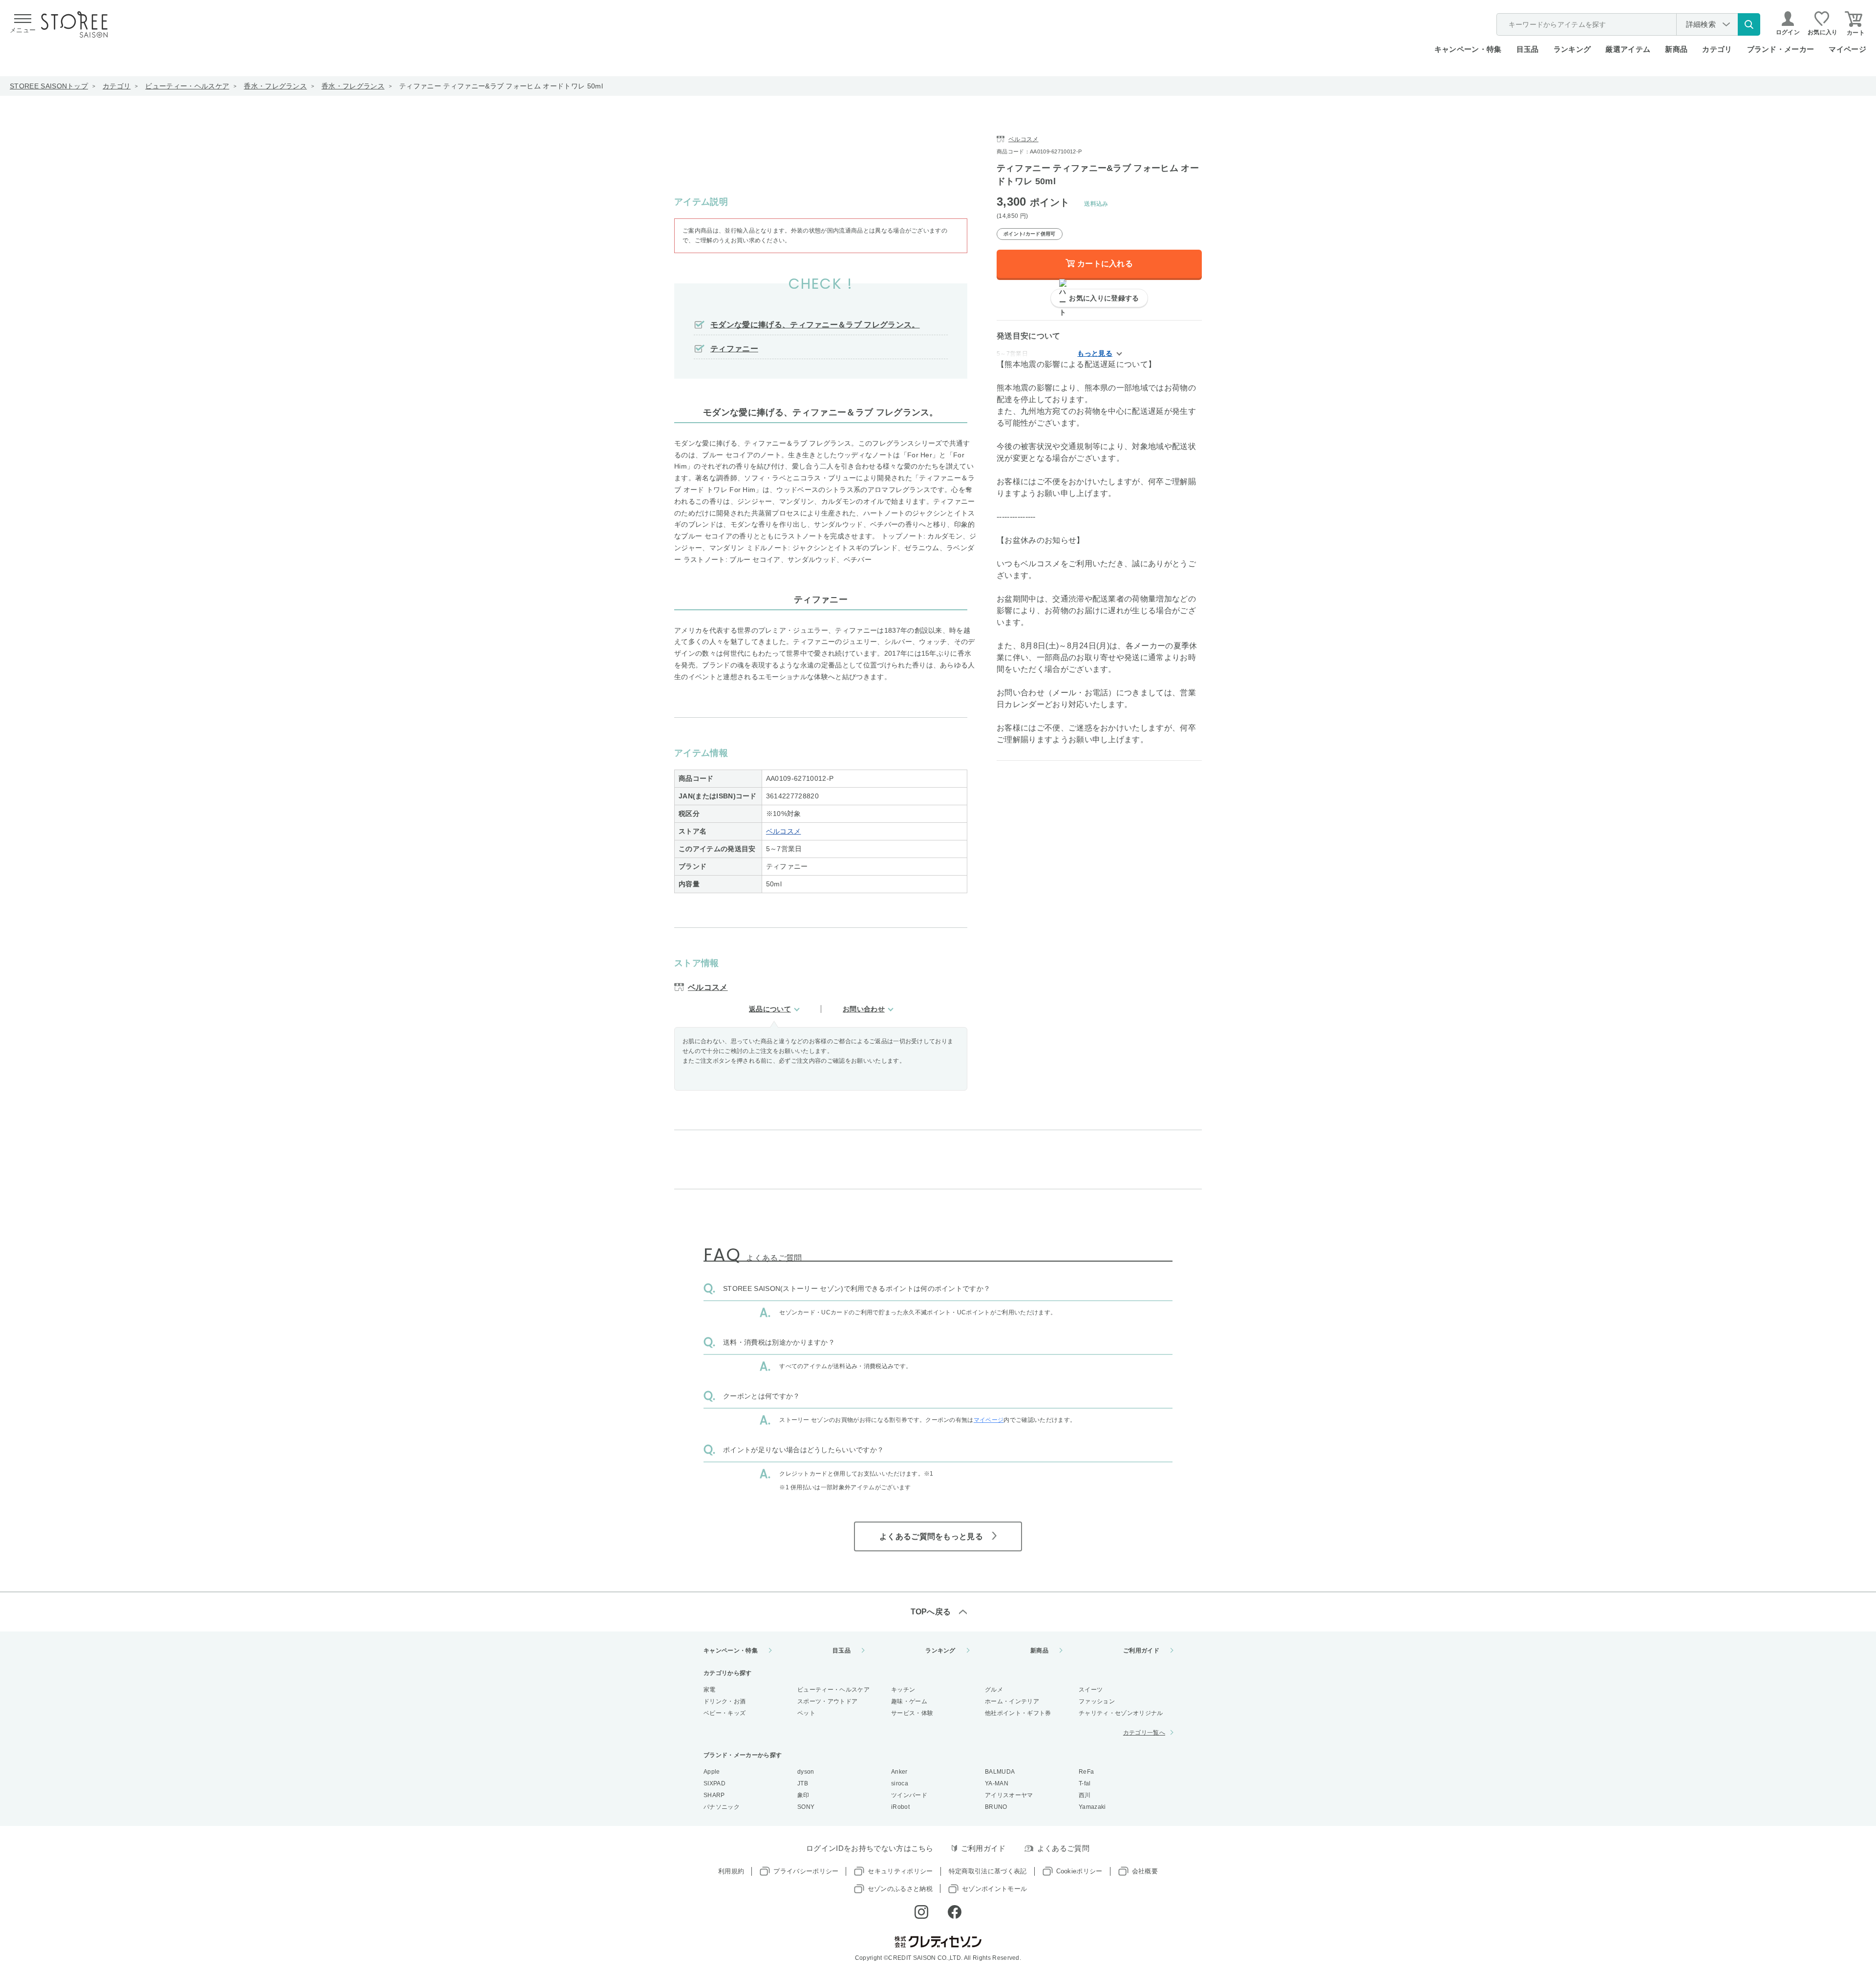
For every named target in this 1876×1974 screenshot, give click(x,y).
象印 (803, 1795)
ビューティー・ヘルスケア (187, 86)
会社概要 (1145, 1871)
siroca (900, 1783)
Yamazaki (1092, 1807)
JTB (803, 1783)
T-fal (1085, 1783)
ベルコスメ (784, 831)
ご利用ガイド (1141, 1651)
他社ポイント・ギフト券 (1018, 1713)
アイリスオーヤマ (1009, 1795)
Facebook (955, 1912)
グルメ (994, 1690)
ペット (806, 1713)
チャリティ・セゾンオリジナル (1121, 1713)
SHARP (714, 1795)
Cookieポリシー (1079, 1871)
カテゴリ (117, 86)
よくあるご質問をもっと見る (931, 1536)
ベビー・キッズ (725, 1713)
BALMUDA (1000, 1772)
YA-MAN (997, 1783)
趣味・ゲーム (909, 1701)
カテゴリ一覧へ (1144, 1733)
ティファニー (734, 349)
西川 (1085, 1795)
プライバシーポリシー (806, 1871)
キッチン (903, 1690)
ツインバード (909, 1795)
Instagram (921, 1912)
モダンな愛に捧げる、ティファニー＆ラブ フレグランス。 (815, 325)
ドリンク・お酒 (725, 1701)
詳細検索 (1701, 24)
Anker (899, 1772)
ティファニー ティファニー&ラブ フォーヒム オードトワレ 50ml (501, 86)
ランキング (1572, 49)
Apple (712, 1772)
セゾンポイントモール (994, 1889)
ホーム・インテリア (1012, 1701)
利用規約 (731, 1871)
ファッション (1097, 1701)
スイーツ (1091, 1690)
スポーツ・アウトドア (827, 1701)
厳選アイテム (1628, 49)
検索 (1749, 24)
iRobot (900, 1807)
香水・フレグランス (275, 86)
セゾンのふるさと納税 (900, 1889)
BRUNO (996, 1807)
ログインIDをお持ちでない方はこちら (870, 1848)
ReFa (1086, 1772)
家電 (710, 1690)
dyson (806, 1772)
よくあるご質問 (1063, 1848)
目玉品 (1528, 49)
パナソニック (722, 1807)
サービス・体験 (912, 1713)
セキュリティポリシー (900, 1871)
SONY (806, 1807)
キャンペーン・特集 (1468, 49)
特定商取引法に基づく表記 (988, 1871)
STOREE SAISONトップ (49, 86)
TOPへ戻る (931, 1612)
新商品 (1676, 49)
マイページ (1847, 49)
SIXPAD (714, 1783)
